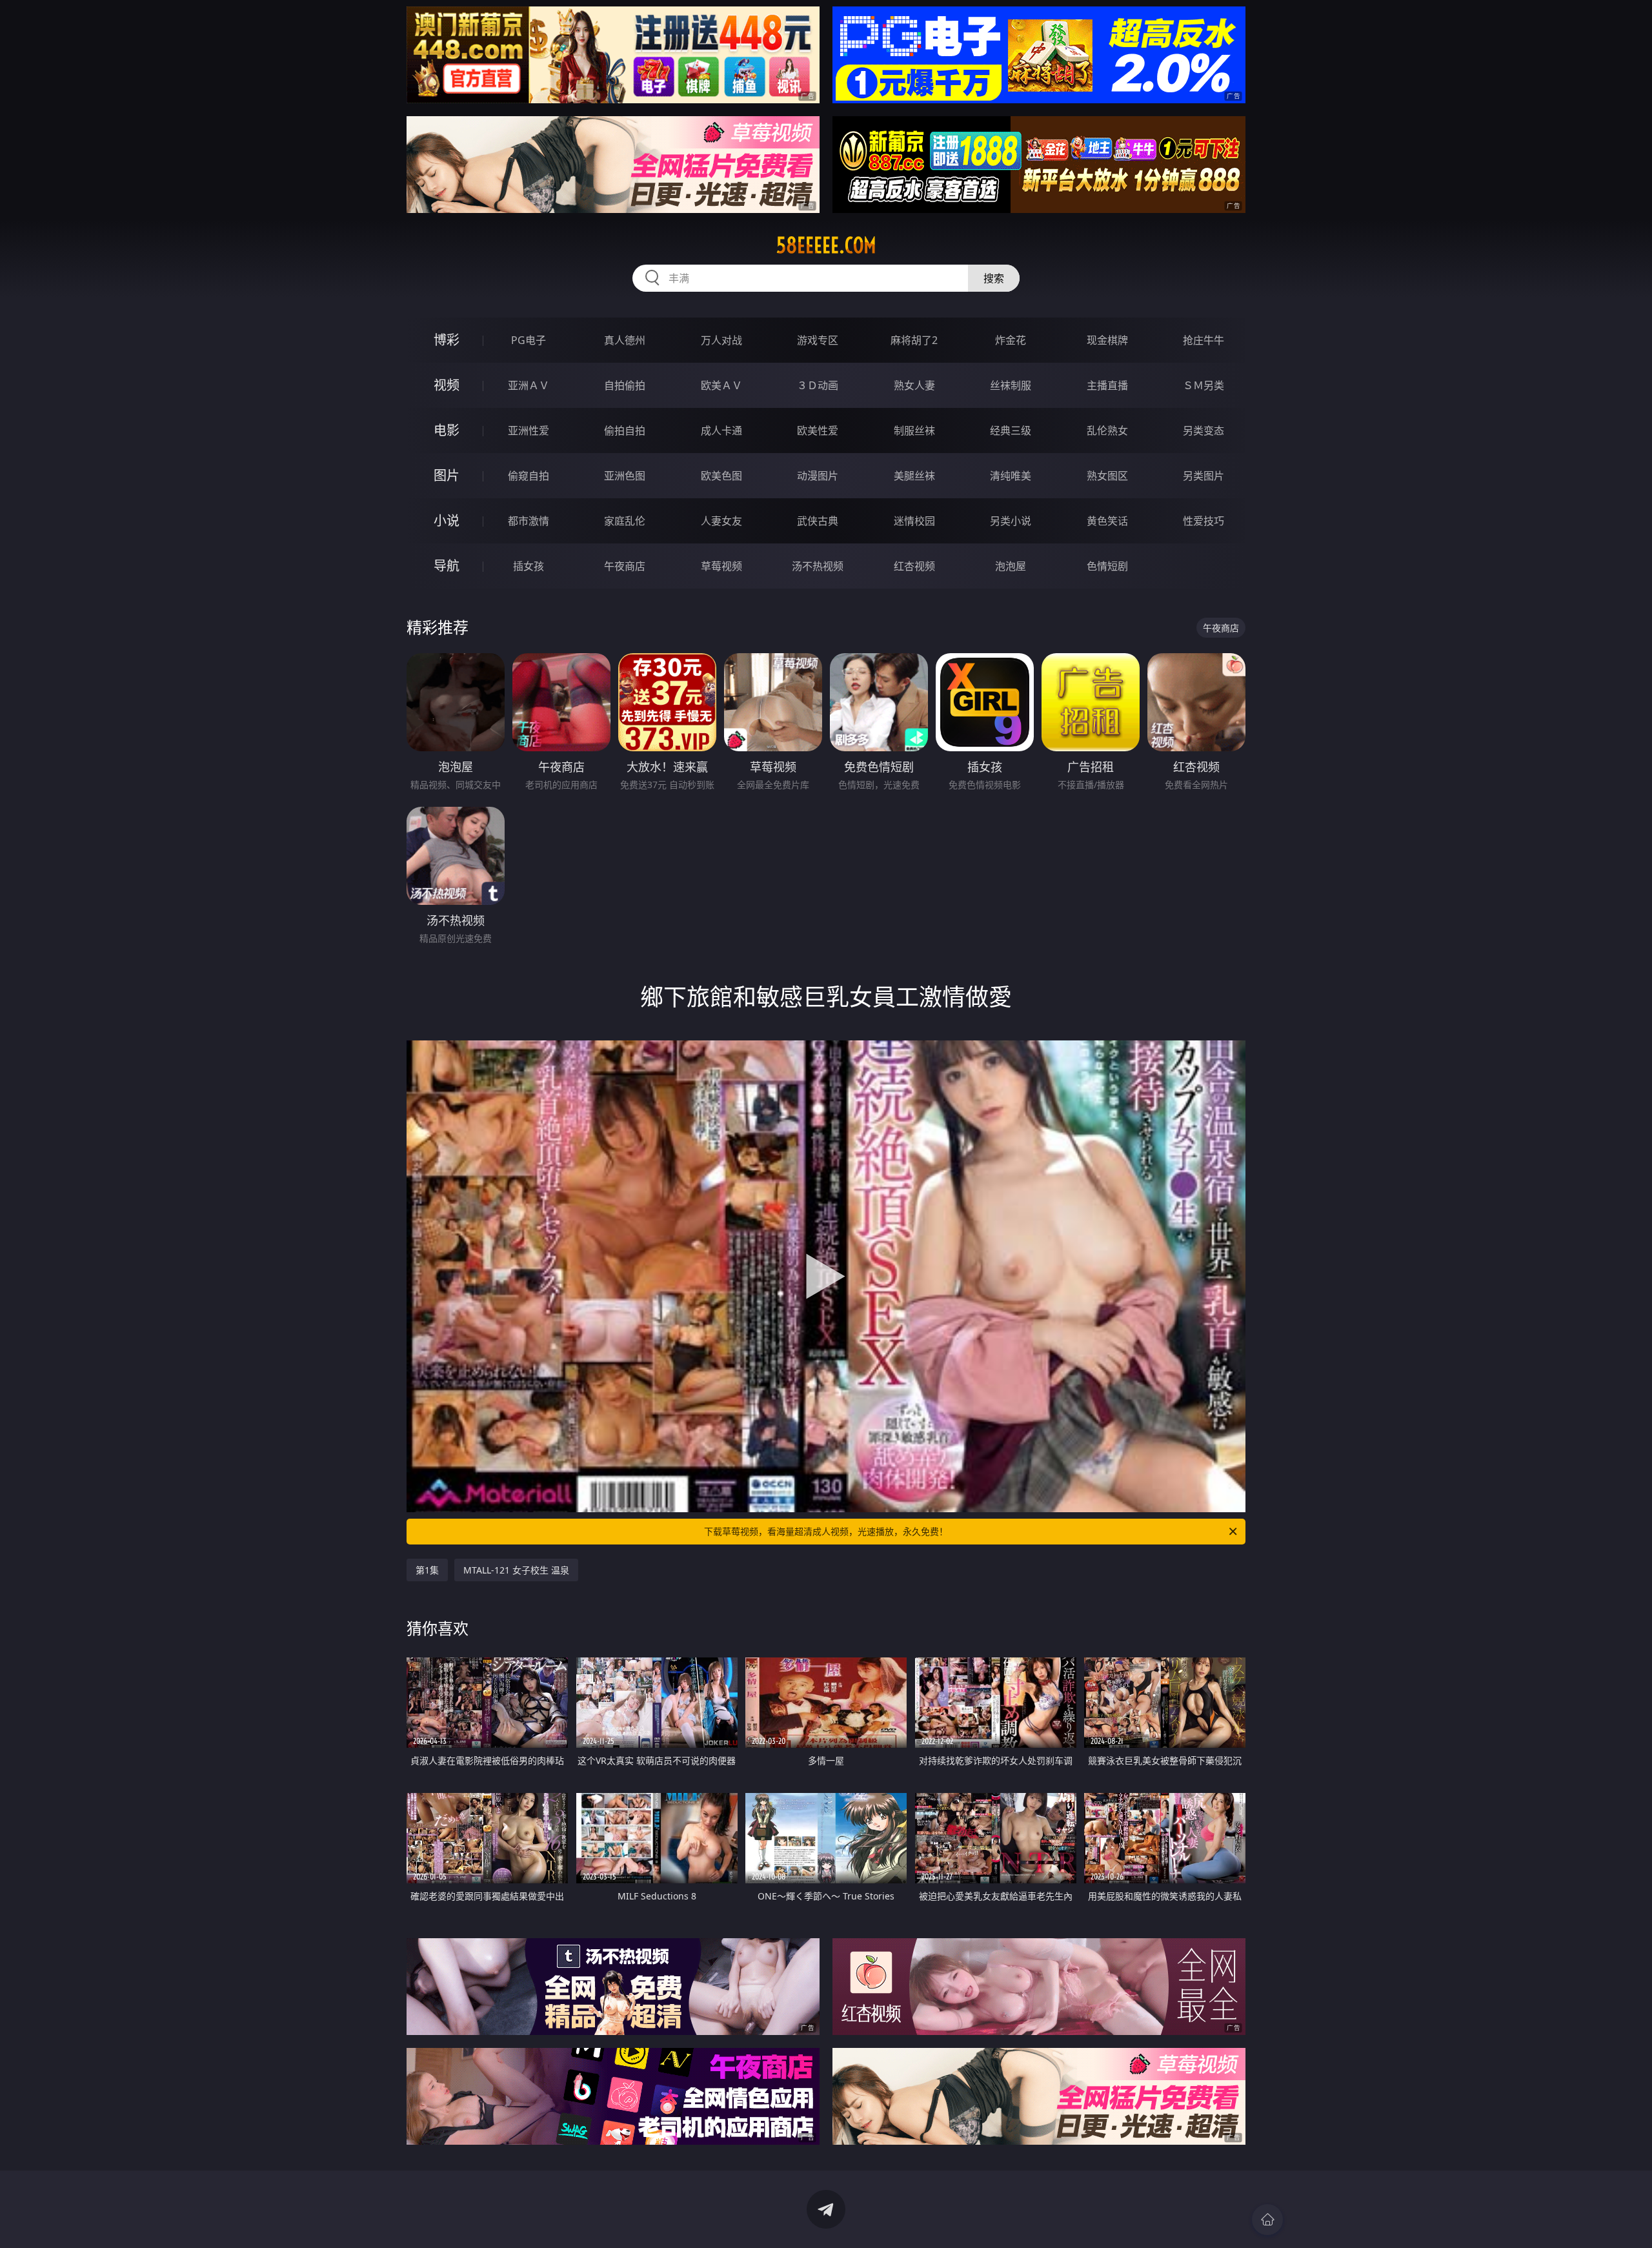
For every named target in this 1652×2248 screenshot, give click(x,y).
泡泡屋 (1011, 566)
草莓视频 (721, 566)
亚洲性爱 (529, 430)
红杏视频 (914, 566)
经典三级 (1011, 430)
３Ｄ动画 (818, 385)
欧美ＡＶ (721, 385)
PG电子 (529, 340)
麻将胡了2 (914, 340)
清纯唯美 (1011, 476)
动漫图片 (818, 476)
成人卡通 (721, 430)
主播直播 (1107, 385)
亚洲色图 (625, 476)
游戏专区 (818, 340)
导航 (447, 566)
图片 (447, 475)
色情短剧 (1107, 566)
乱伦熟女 (1107, 430)
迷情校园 (914, 521)
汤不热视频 (818, 566)
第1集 (427, 1570)
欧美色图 (721, 476)
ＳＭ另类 (1204, 385)
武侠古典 (818, 521)
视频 (447, 385)
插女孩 (529, 566)
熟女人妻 (914, 385)
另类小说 (1011, 521)
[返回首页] (1267, 2220)
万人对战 (721, 340)
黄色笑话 (1107, 521)
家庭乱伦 (625, 521)
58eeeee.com (826, 245)
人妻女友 (721, 521)
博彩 (447, 340)
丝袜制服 (1011, 385)
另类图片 (1204, 476)
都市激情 (529, 521)
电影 (447, 430)
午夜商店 (625, 566)
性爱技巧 (1204, 521)
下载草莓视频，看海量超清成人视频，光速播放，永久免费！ (826, 1531)
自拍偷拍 (625, 385)
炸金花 (1011, 340)
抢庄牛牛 (1204, 340)
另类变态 (1204, 430)
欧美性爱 (818, 430)
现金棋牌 (1107, 340)
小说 (447, 521)
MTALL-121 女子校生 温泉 (516, 1570)
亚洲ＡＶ (529, 385)
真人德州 (625, 340)
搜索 (994, 278)
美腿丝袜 (914, 476)
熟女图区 (1107, 476)
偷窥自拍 (529, 476)
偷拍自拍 (625, 430)
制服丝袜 (914, 430)
